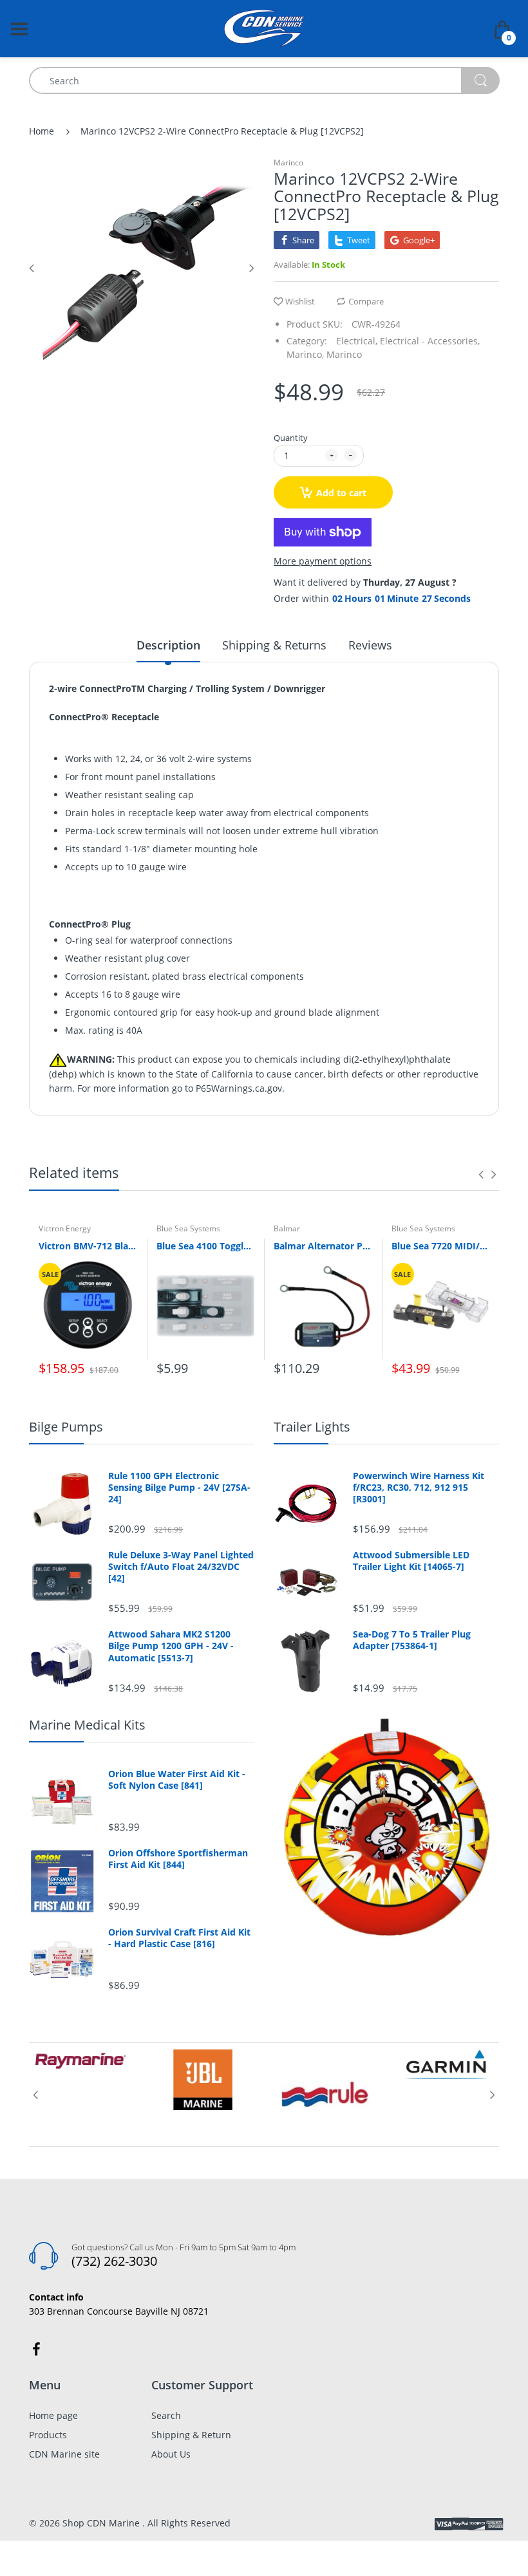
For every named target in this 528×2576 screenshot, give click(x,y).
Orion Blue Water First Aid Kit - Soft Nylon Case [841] (177, 1780)
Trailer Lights (312, 1427)
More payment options (323, 561)
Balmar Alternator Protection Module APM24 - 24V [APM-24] (323, 1246)
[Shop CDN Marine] (264, 27)
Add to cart (341, 493)
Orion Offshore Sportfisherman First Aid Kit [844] (178, 1859)
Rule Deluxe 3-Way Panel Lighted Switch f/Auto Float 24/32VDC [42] (181, 1567)
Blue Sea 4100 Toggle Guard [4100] (206, 1246)
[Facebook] (36, 2349)
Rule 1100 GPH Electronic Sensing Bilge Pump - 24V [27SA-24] (179, 1488)
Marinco (288, 163)
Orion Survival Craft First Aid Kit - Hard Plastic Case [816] (179, 1938)
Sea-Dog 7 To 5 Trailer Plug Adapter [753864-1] (412, 1640)
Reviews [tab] (370, 645)
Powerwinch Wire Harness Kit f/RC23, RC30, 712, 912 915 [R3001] (419, 1488)
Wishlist (300, 301)
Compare (366, 301)
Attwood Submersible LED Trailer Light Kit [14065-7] (411, 1561)
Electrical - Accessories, (430, 341)
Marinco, (305, 354)
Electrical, (357, 341)
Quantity (291, 438)
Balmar (287, 1228)
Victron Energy (65, 1228)
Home (42, 131)
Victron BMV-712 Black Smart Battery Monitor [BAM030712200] (88, 1246)
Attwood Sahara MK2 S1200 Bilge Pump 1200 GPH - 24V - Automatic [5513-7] (171, 1646)
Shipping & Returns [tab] (274, 645)
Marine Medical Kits (87, 1725)
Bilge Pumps (66, 1427)
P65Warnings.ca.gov (239, 1088)
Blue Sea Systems (188, 1228)
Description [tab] (168, 645)
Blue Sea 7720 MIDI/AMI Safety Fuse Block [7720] (441, 1246)
